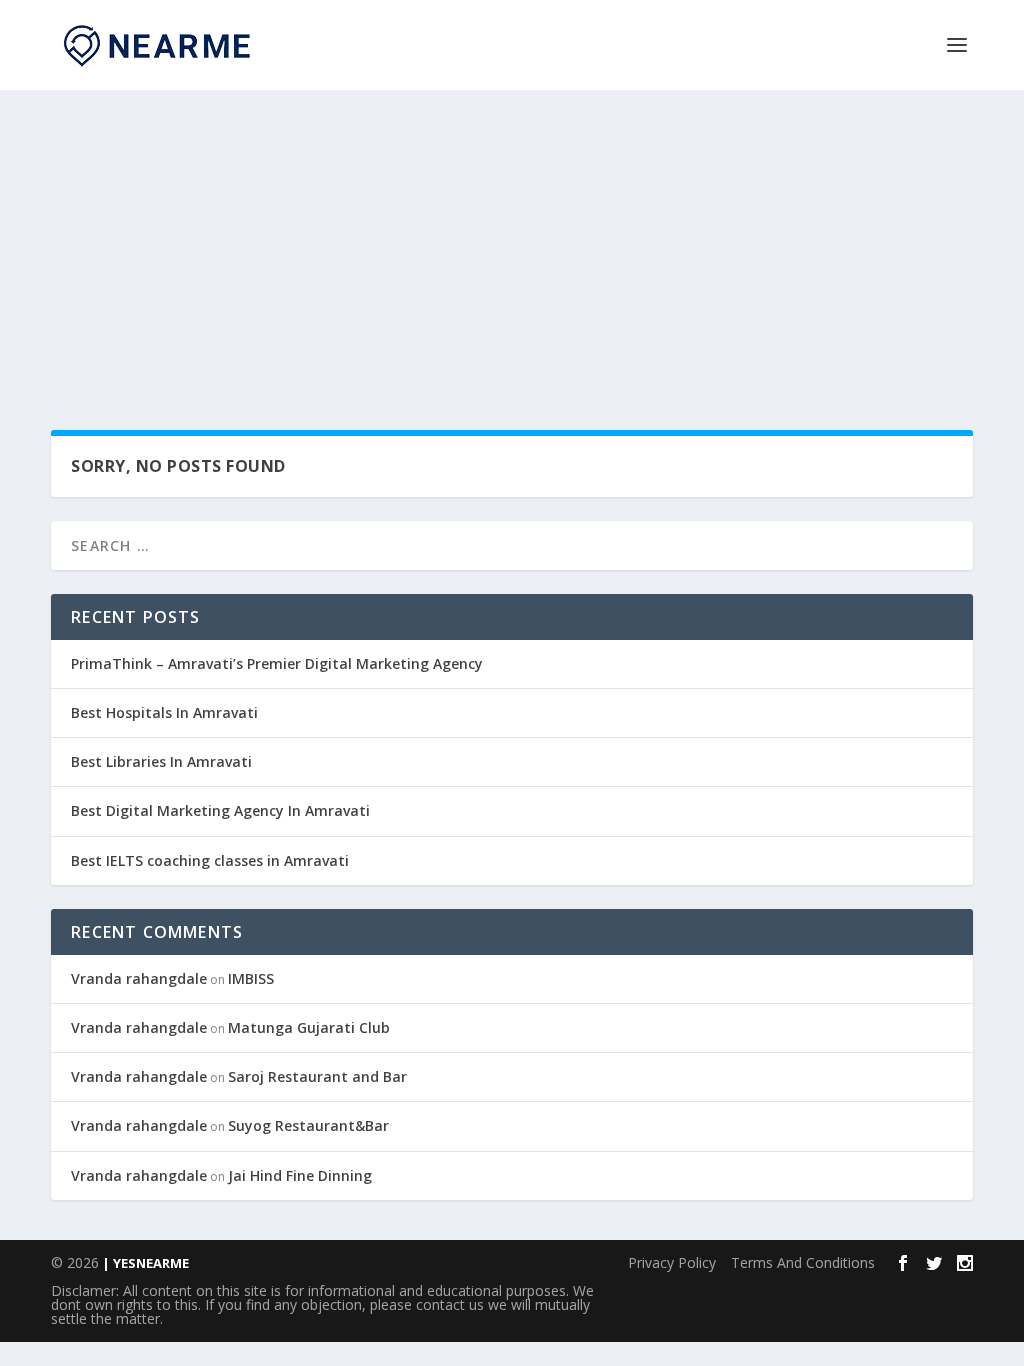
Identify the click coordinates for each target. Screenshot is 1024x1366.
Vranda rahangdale (139, 978)
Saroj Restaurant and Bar (317, 1076)
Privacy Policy (672, 1262)
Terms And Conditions (803, 1262)
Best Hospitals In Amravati (164, 712)
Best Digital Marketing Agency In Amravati (220, 810)
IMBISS (251, 978)
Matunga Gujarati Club (309, 1027)
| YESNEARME (144, 1263)
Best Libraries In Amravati (161, 761)
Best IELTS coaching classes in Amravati (210, 860)
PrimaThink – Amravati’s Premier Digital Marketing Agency (277, 663)
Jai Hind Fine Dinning (300, 1175)
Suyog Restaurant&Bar (308, 1125)
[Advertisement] (512, 240)
